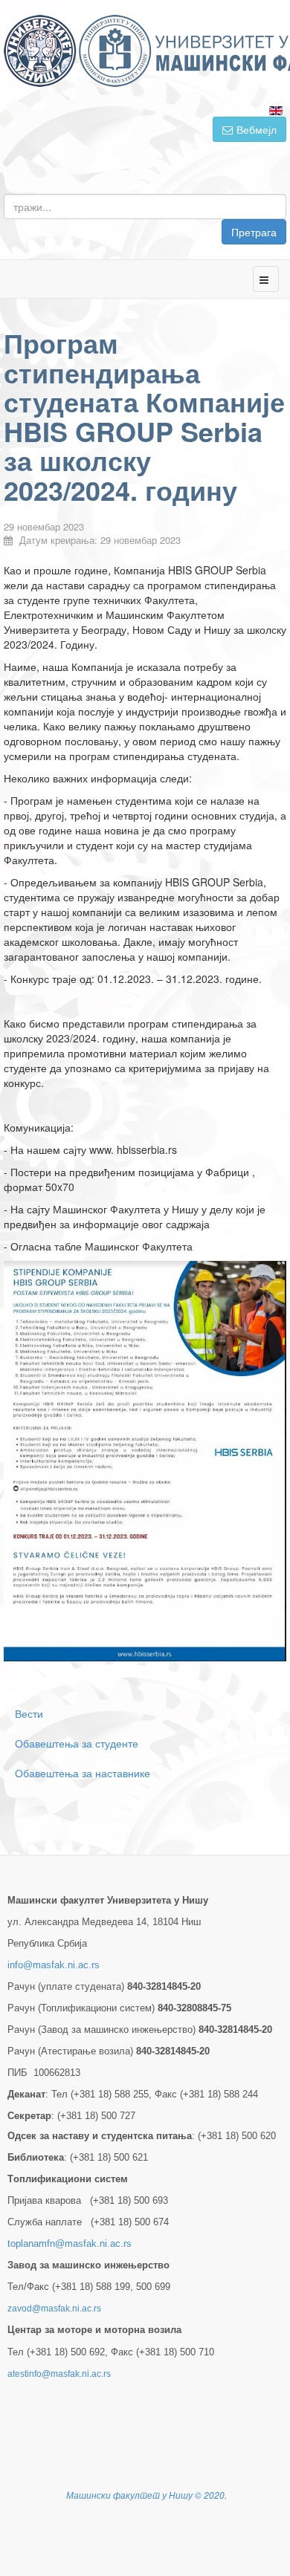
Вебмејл (257, 129)
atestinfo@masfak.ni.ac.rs (59, 2374)
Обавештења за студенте (77, 1743)
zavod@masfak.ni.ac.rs (54, 2309)
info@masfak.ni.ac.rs (54, 1965)
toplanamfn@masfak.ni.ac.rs (70, 2244)
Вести (29, 1713)
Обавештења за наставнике (83, 1773)
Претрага (254, 232)
